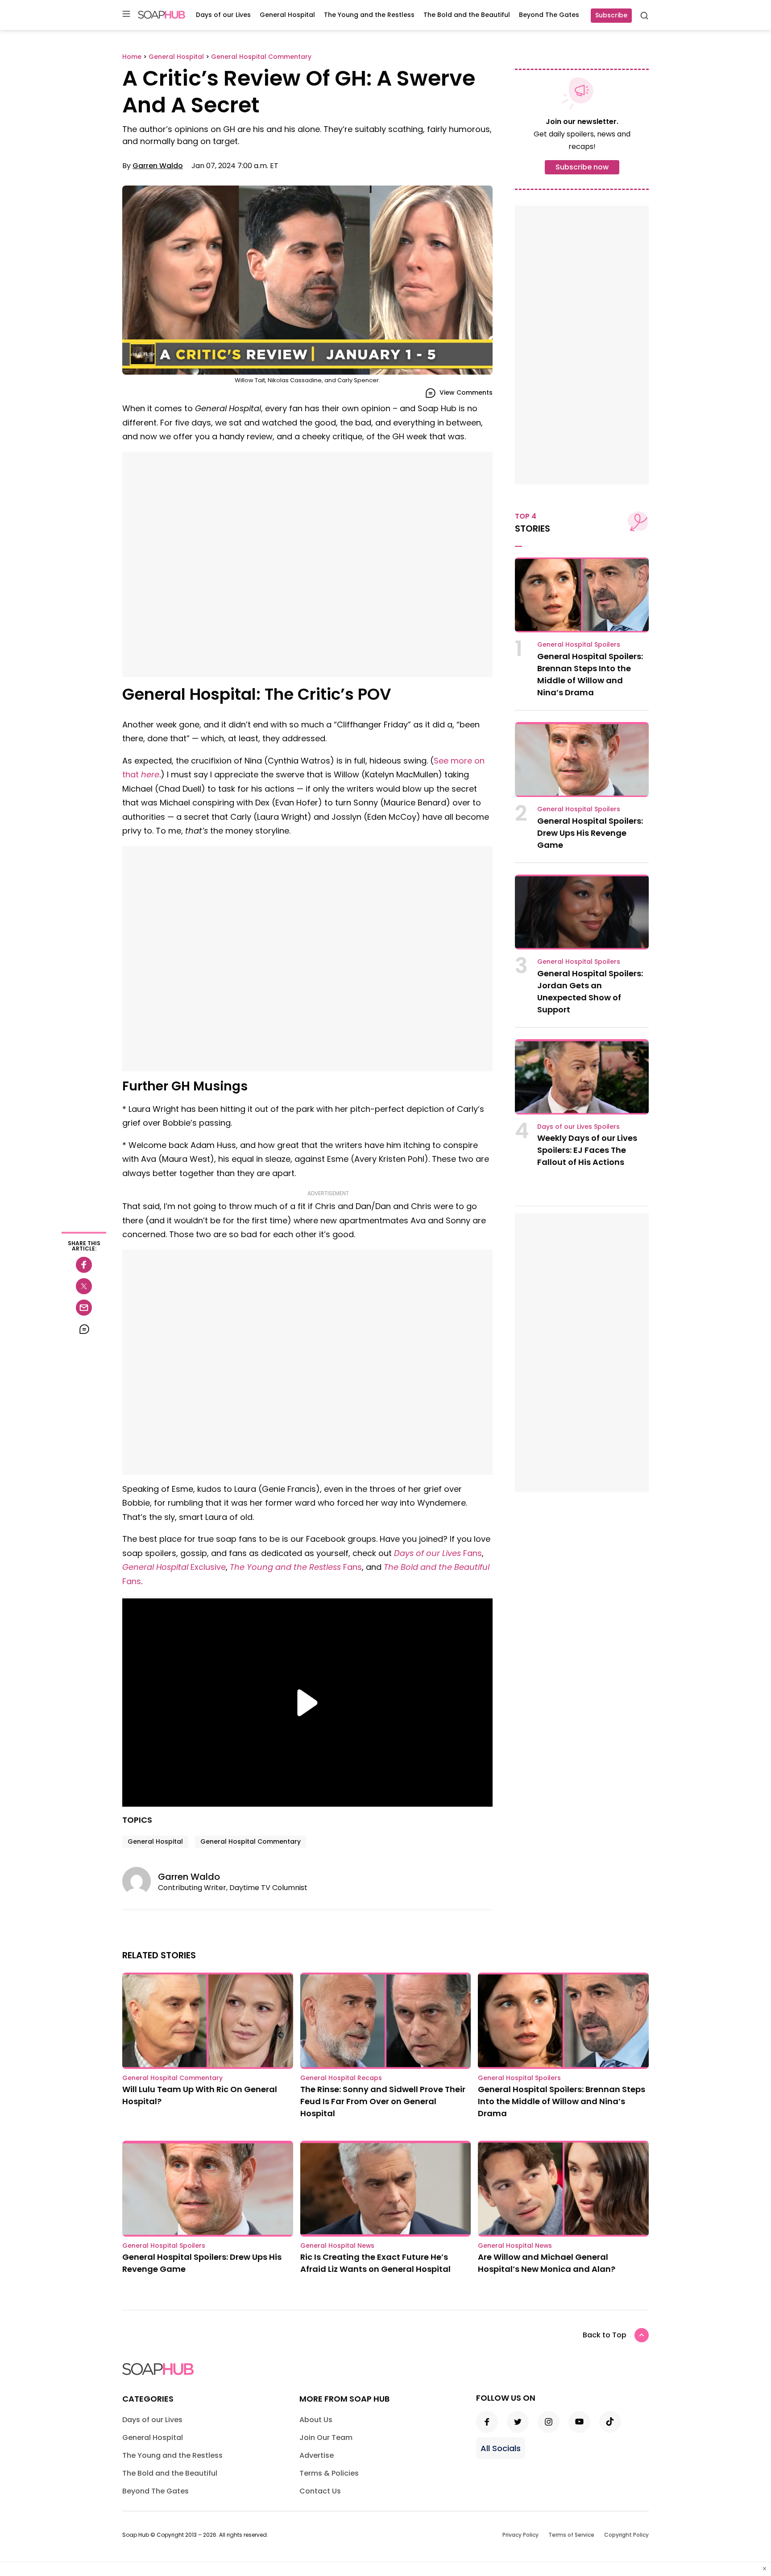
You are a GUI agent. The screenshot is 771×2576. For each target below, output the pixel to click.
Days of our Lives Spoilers (578, 1127)
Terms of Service (571, 2535)
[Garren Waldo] (140, 1881)
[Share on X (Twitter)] (84, 1286)
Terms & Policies (329, 2473)
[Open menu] (126, 14)
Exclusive (174, 1567)
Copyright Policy (626, 2535)
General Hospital (287, 15)
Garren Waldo (158, 166)
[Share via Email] (84, 1308)
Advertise (317, 2455)
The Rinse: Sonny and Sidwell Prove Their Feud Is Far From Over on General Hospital (383, 2101)
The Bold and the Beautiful (467, 15)
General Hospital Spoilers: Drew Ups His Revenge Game (590, 833)
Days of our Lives (223, 15)
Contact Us (320, 2491)
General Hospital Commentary (251, 1841)
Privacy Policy (520, 2535)
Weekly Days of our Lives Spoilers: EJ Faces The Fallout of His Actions (587, 1150)
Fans (438, 1553)
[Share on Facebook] (84, 1265)
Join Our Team (326, 2438)
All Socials (501, 2448)
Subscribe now (582, 167)
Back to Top (605, 2335)
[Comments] (84, 1329)
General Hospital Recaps (341, 2078)
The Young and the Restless (369, 15)
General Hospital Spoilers (579, 644)
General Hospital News (337, 2246)
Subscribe (611, 15)
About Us (316, 2420)
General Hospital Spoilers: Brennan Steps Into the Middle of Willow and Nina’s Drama (562, 2101)
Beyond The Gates (549, 15)
